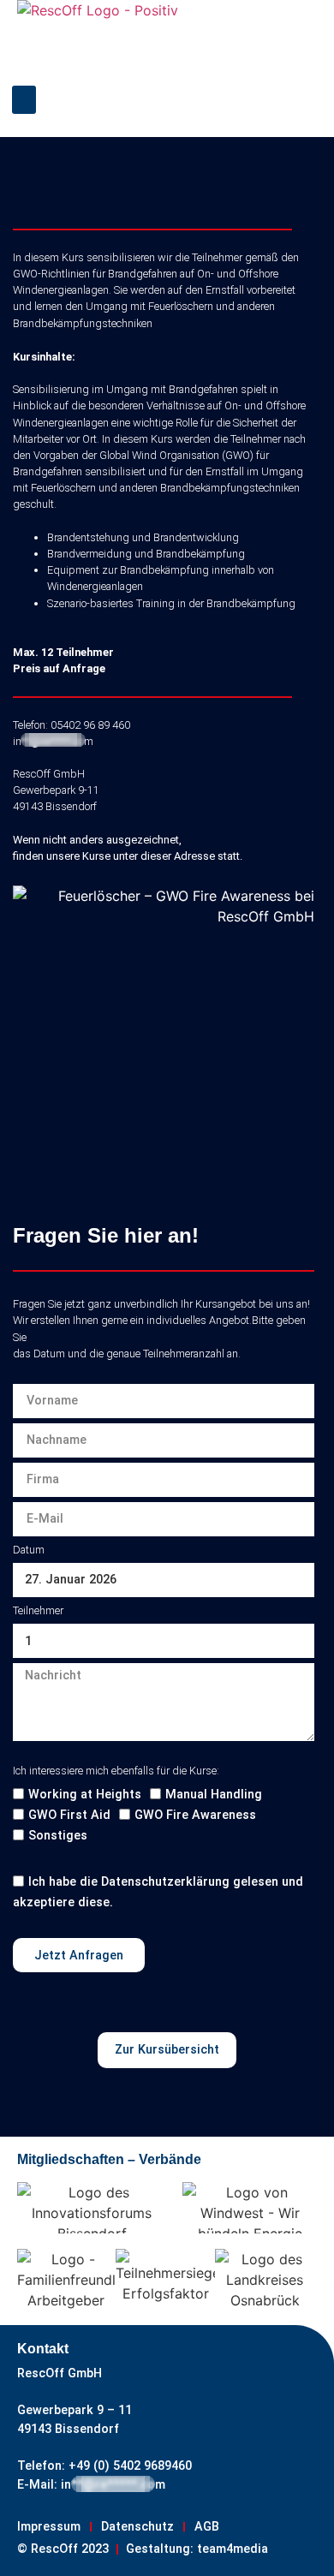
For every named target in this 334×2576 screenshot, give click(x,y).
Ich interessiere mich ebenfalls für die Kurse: (116, 1771)
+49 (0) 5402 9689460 (128, 2466)
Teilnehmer (38, 1610)
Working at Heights (85, 1795)
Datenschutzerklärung (165, 1883)
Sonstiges (58, 1837)
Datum (29, 1550)
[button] (24, 100)
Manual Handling (214, 1795)
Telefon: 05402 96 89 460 (72, 725)
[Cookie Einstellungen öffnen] (31, 2554)
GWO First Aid (69, 1816)
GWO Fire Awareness (195, 1816)
